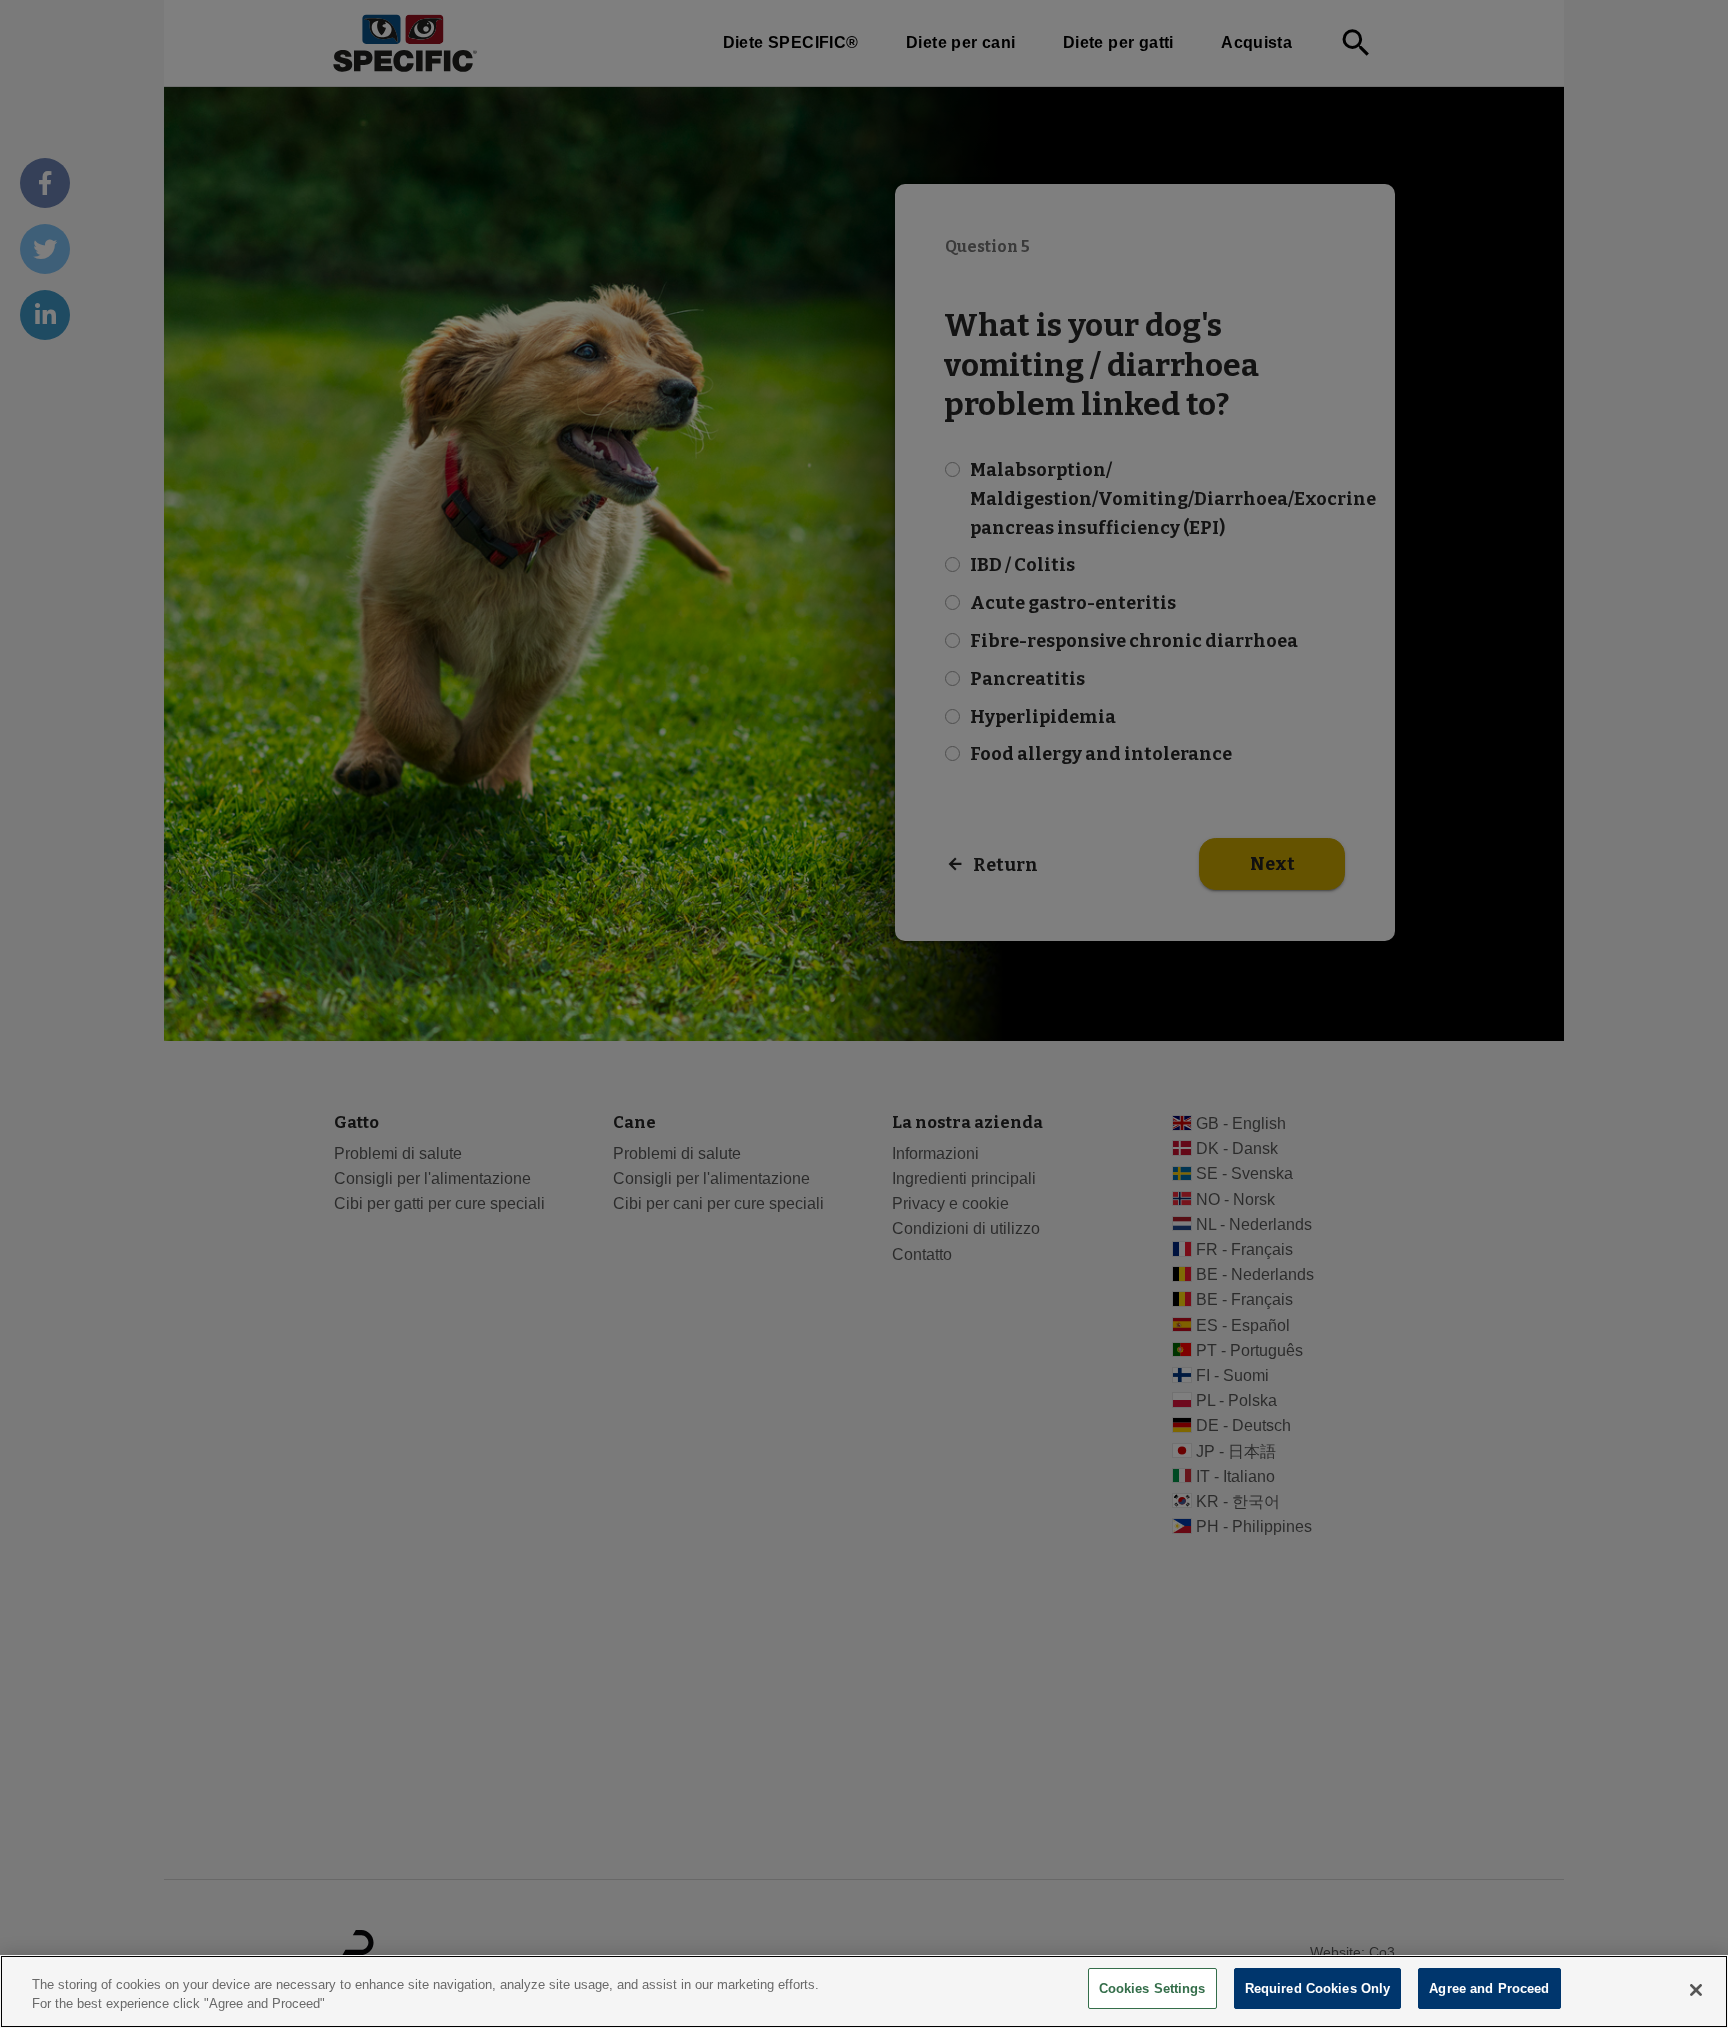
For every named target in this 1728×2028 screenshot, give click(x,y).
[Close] (1696, 1990)
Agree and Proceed (1489, 1988)
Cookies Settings (1152, 1988)
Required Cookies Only (1318, 1988)
